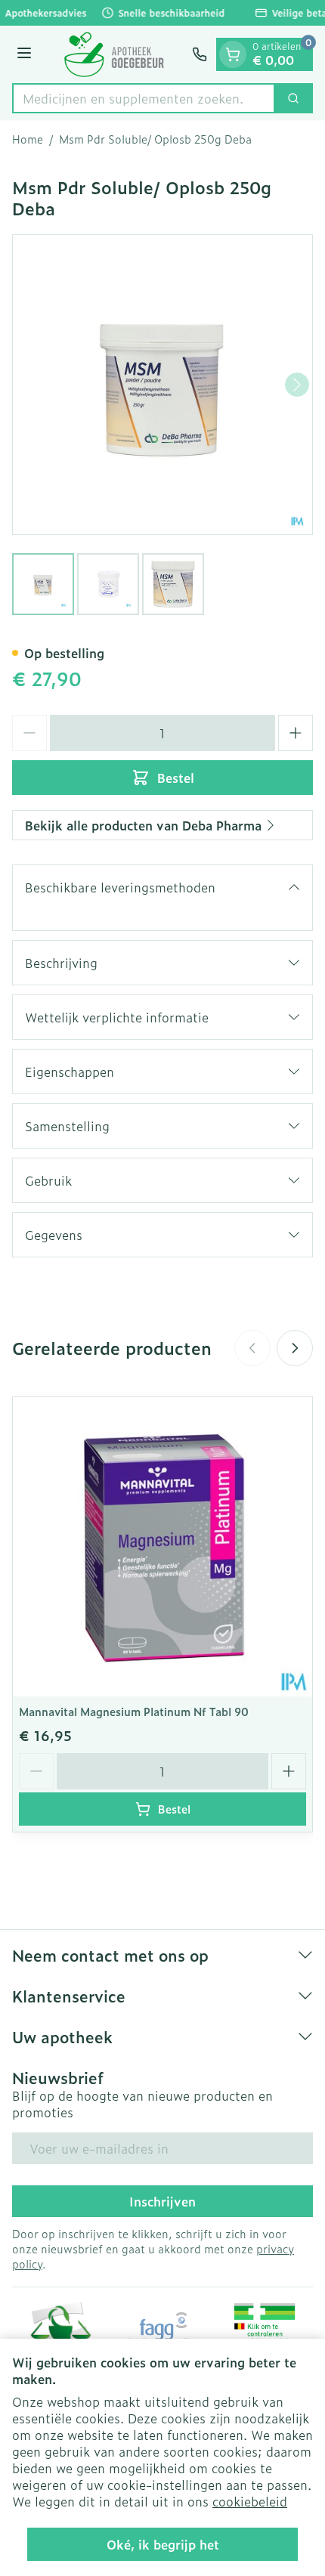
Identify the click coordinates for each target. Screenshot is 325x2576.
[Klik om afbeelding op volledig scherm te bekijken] (162, 385)
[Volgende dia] (295, 1348)
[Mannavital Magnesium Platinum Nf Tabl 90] (162, 1547)
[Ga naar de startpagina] (114, 54)
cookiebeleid (250, 2501)
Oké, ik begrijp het (163, 2544)
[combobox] (144, 98)
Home (28, 139)
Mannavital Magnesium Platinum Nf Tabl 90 (134, 1711)
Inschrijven (162, 2201)
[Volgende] (297, 385)
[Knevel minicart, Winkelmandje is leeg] (233, 54)
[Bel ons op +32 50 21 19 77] (200, 54)
